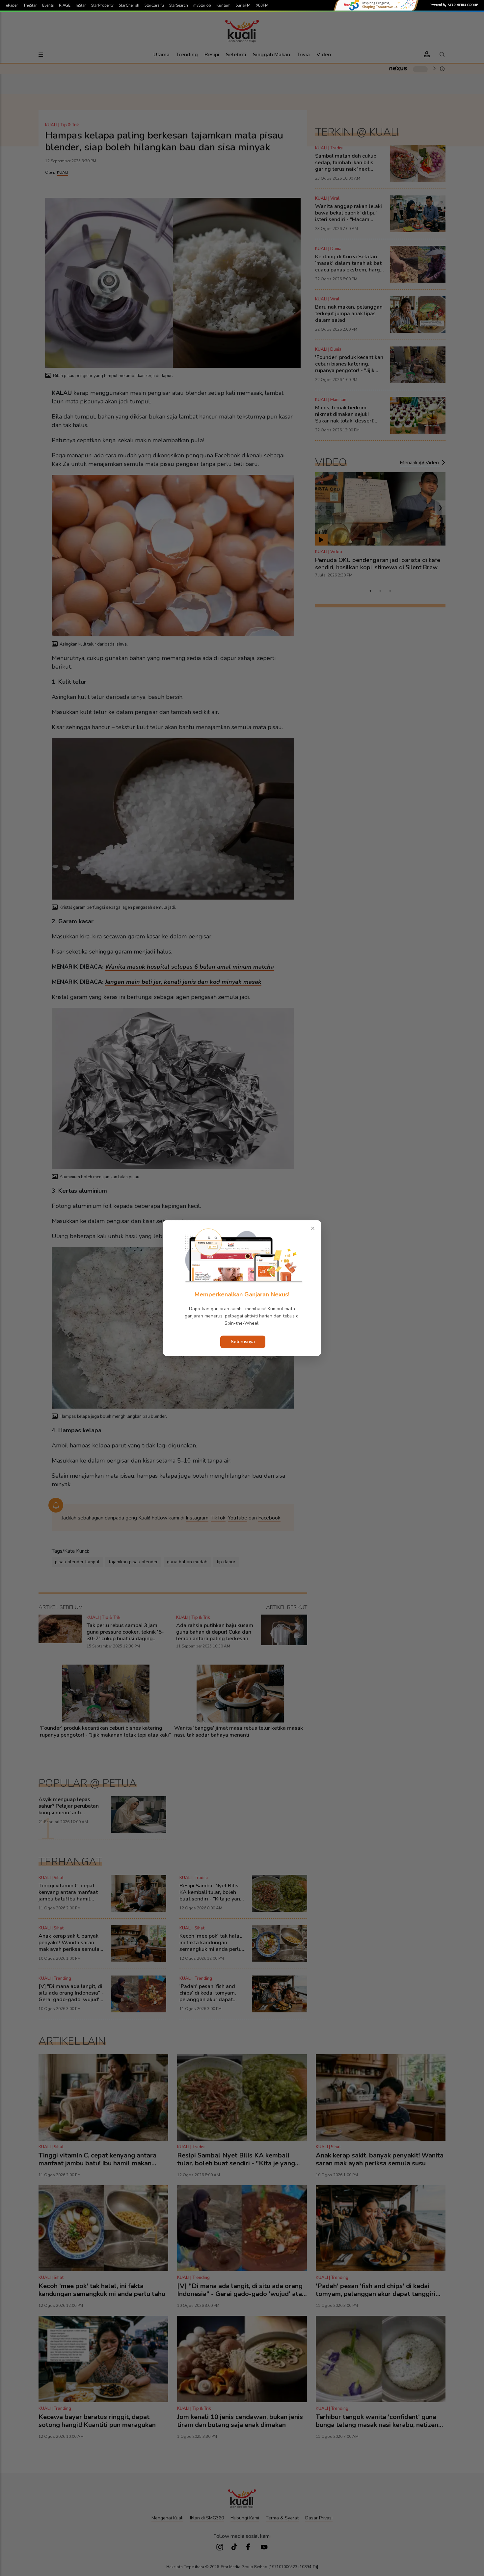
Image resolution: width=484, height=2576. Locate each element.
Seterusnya (243, 1342)
